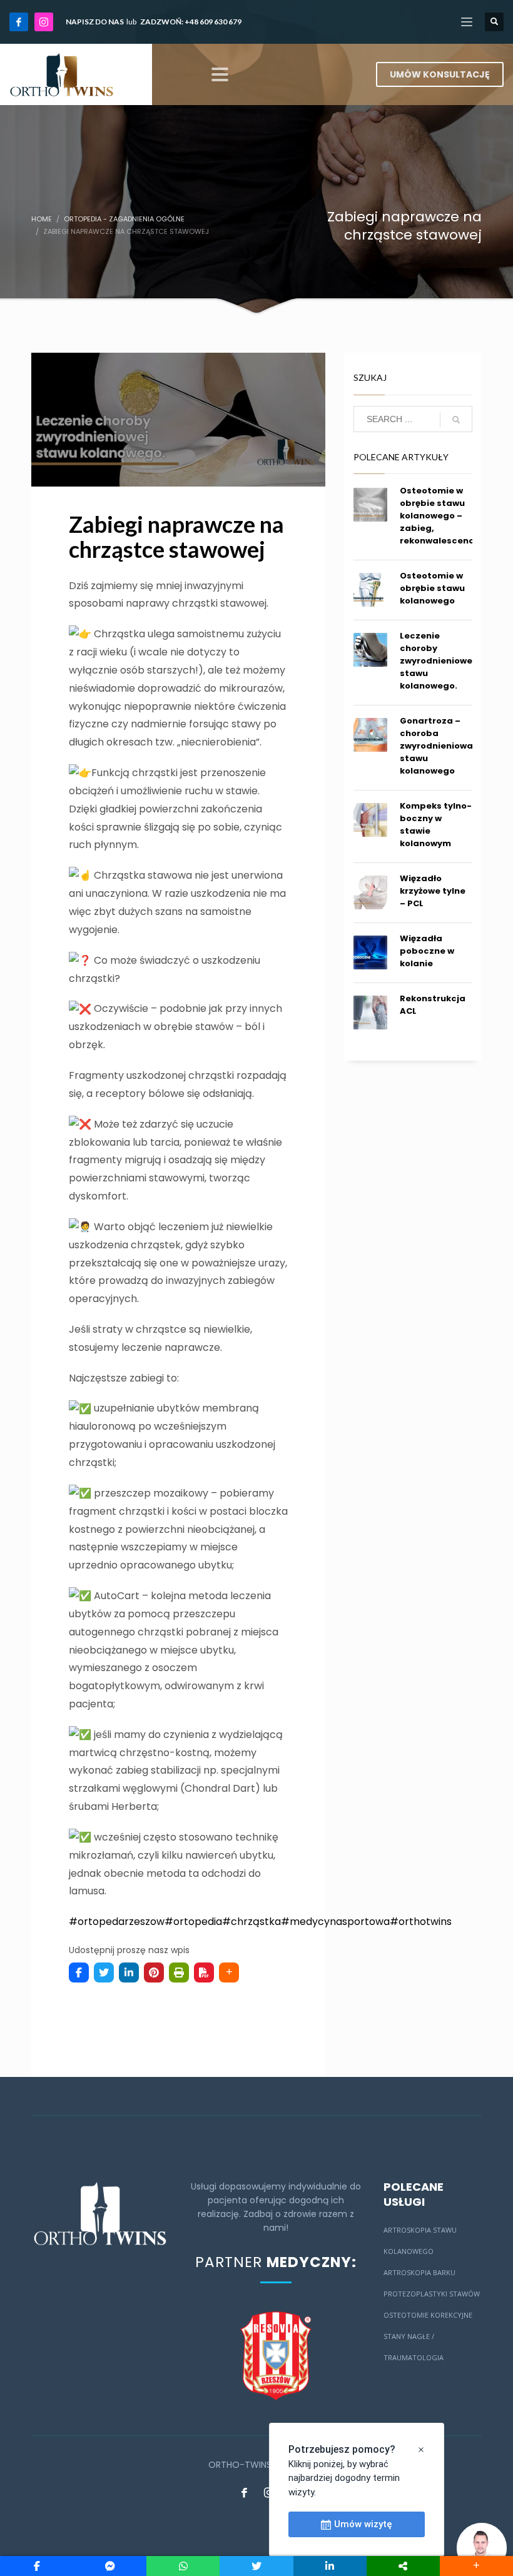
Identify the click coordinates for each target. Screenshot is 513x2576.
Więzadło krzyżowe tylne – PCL (433, 891)
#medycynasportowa (335, 1922)
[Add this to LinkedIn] (129, 1972)
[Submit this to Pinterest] (154, 1972)
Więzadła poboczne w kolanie (427, 951)
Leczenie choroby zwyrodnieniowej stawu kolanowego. (437, 661)
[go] (456, 420)
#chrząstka (251, 1922)
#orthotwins (421, 1922)
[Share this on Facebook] (79, 1972)
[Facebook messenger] (110, 2566)
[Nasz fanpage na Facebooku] (244, 2492)
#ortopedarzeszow (117, 1922)
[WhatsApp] (183, 2566)
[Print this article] (179, 1972)
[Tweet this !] (104, 1972)
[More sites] (403, 2566)
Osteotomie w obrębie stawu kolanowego (432, 588)
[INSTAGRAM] (44, 22)
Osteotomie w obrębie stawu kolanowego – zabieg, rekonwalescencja (441, 516)
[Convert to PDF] (204, 1972)
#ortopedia (193, 1922)
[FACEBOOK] (19, 22)
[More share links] (229, 1972)
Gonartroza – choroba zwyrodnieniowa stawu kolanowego (436, 746)
